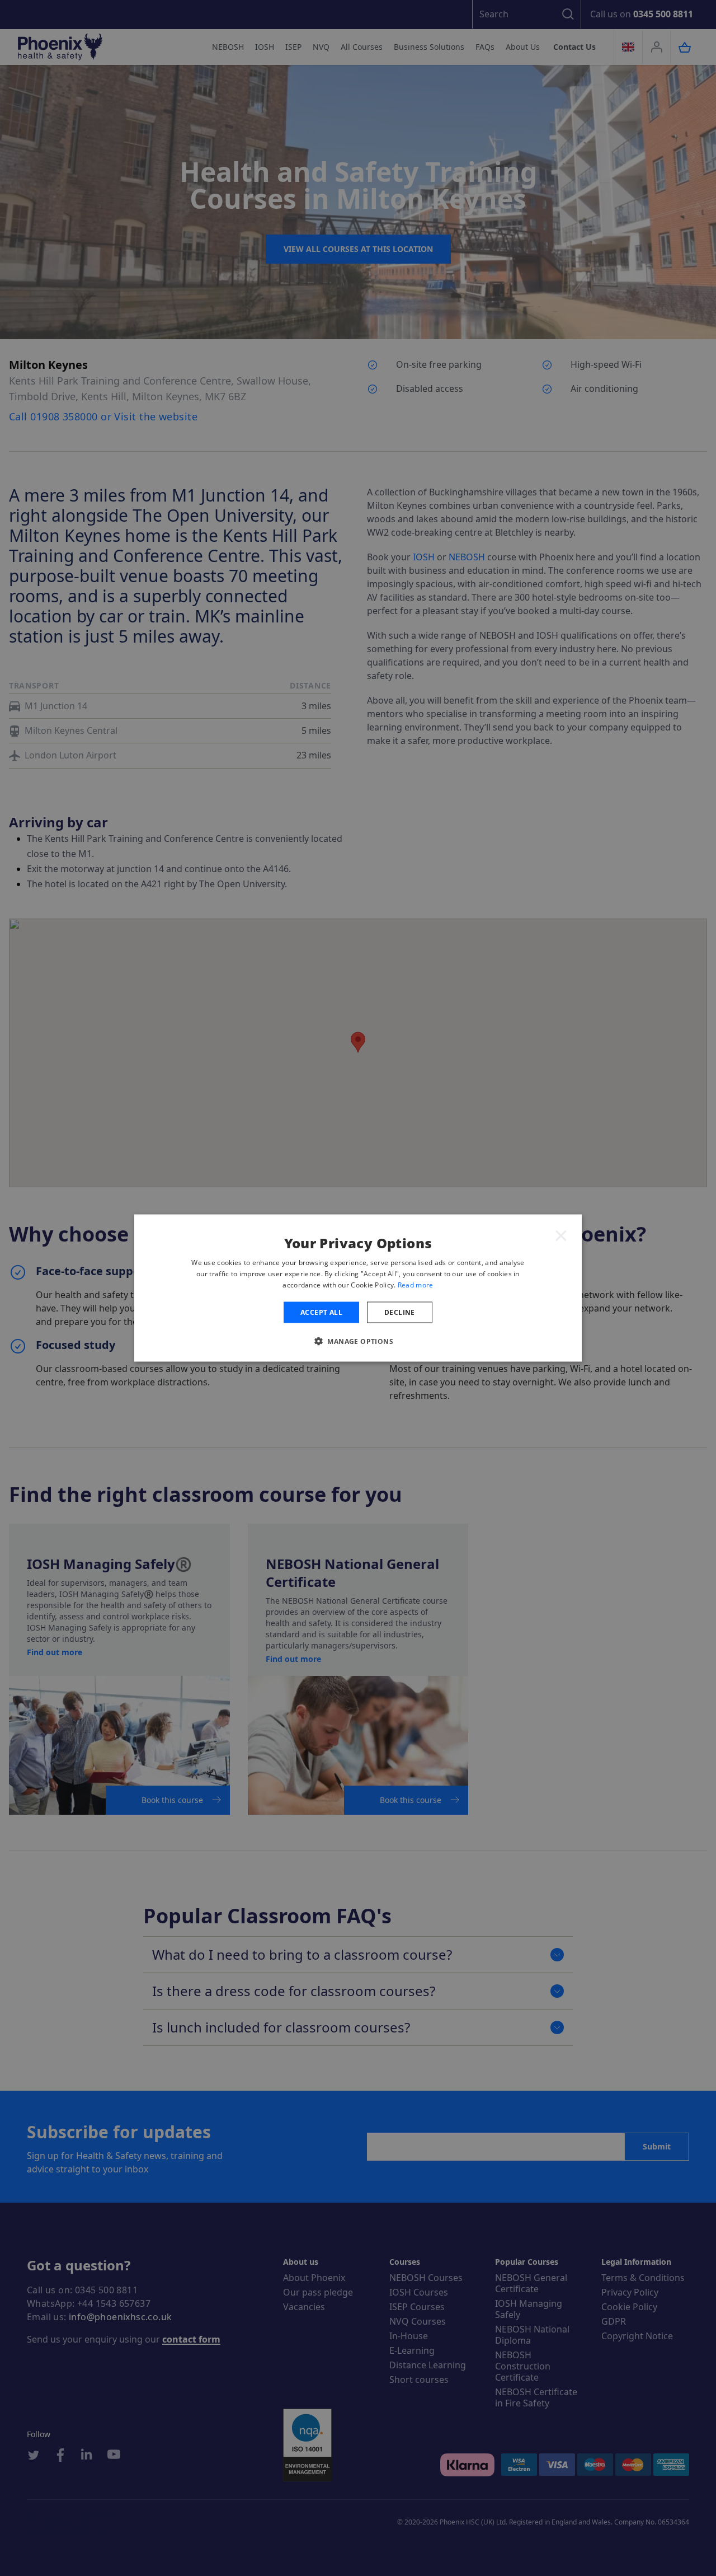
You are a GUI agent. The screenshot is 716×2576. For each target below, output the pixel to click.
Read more (416, 1284)
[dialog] (358, 1288)
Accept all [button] (321, 1312)
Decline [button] (400, 1312)
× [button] (561, 1235)
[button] (358, 1341)
